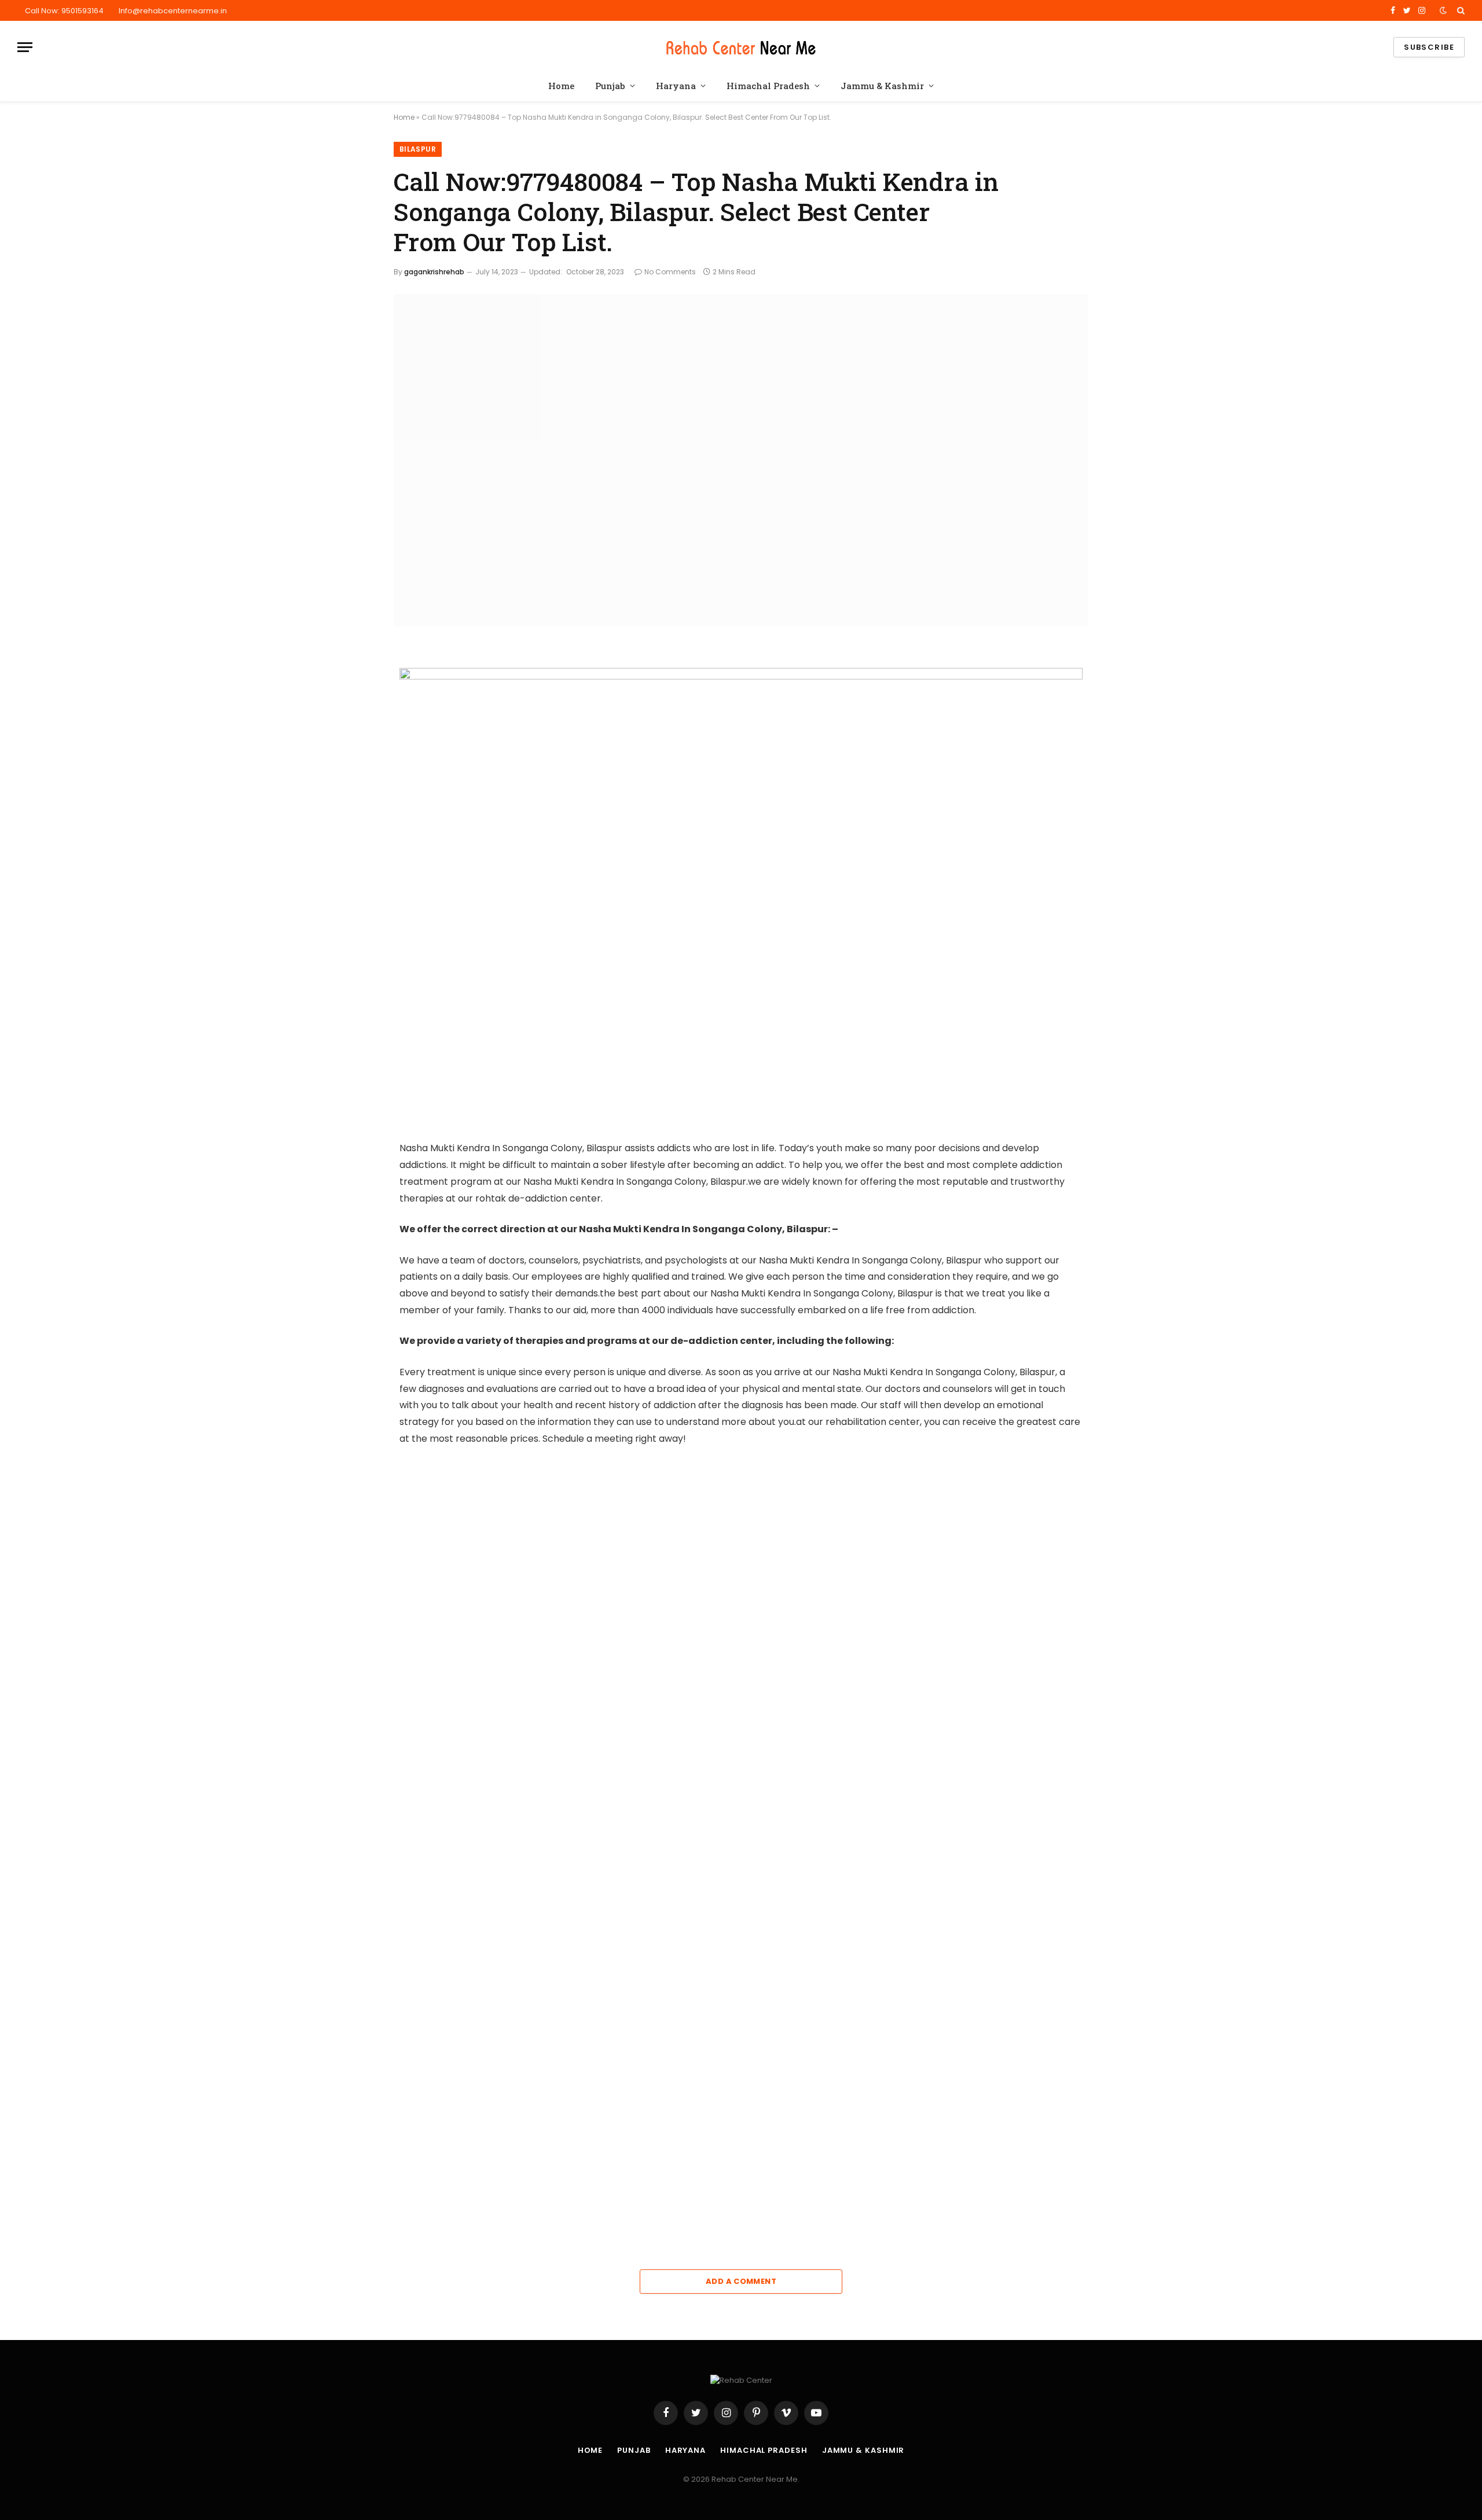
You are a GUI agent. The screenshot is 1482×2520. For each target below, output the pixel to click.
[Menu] (25, 47)
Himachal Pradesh (768, 86)
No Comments (670, 272)
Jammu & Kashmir (882, 86)
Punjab (610, 86)
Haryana (676, 86)
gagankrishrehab (434, 272)
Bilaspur (418, 149)
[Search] (1460, 10)
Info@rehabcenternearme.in (173, 11)
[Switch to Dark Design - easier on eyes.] (1443, 10)
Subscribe (1429, 47)
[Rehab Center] (741, 47)
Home (561, 86)
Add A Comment (741, 2281)
